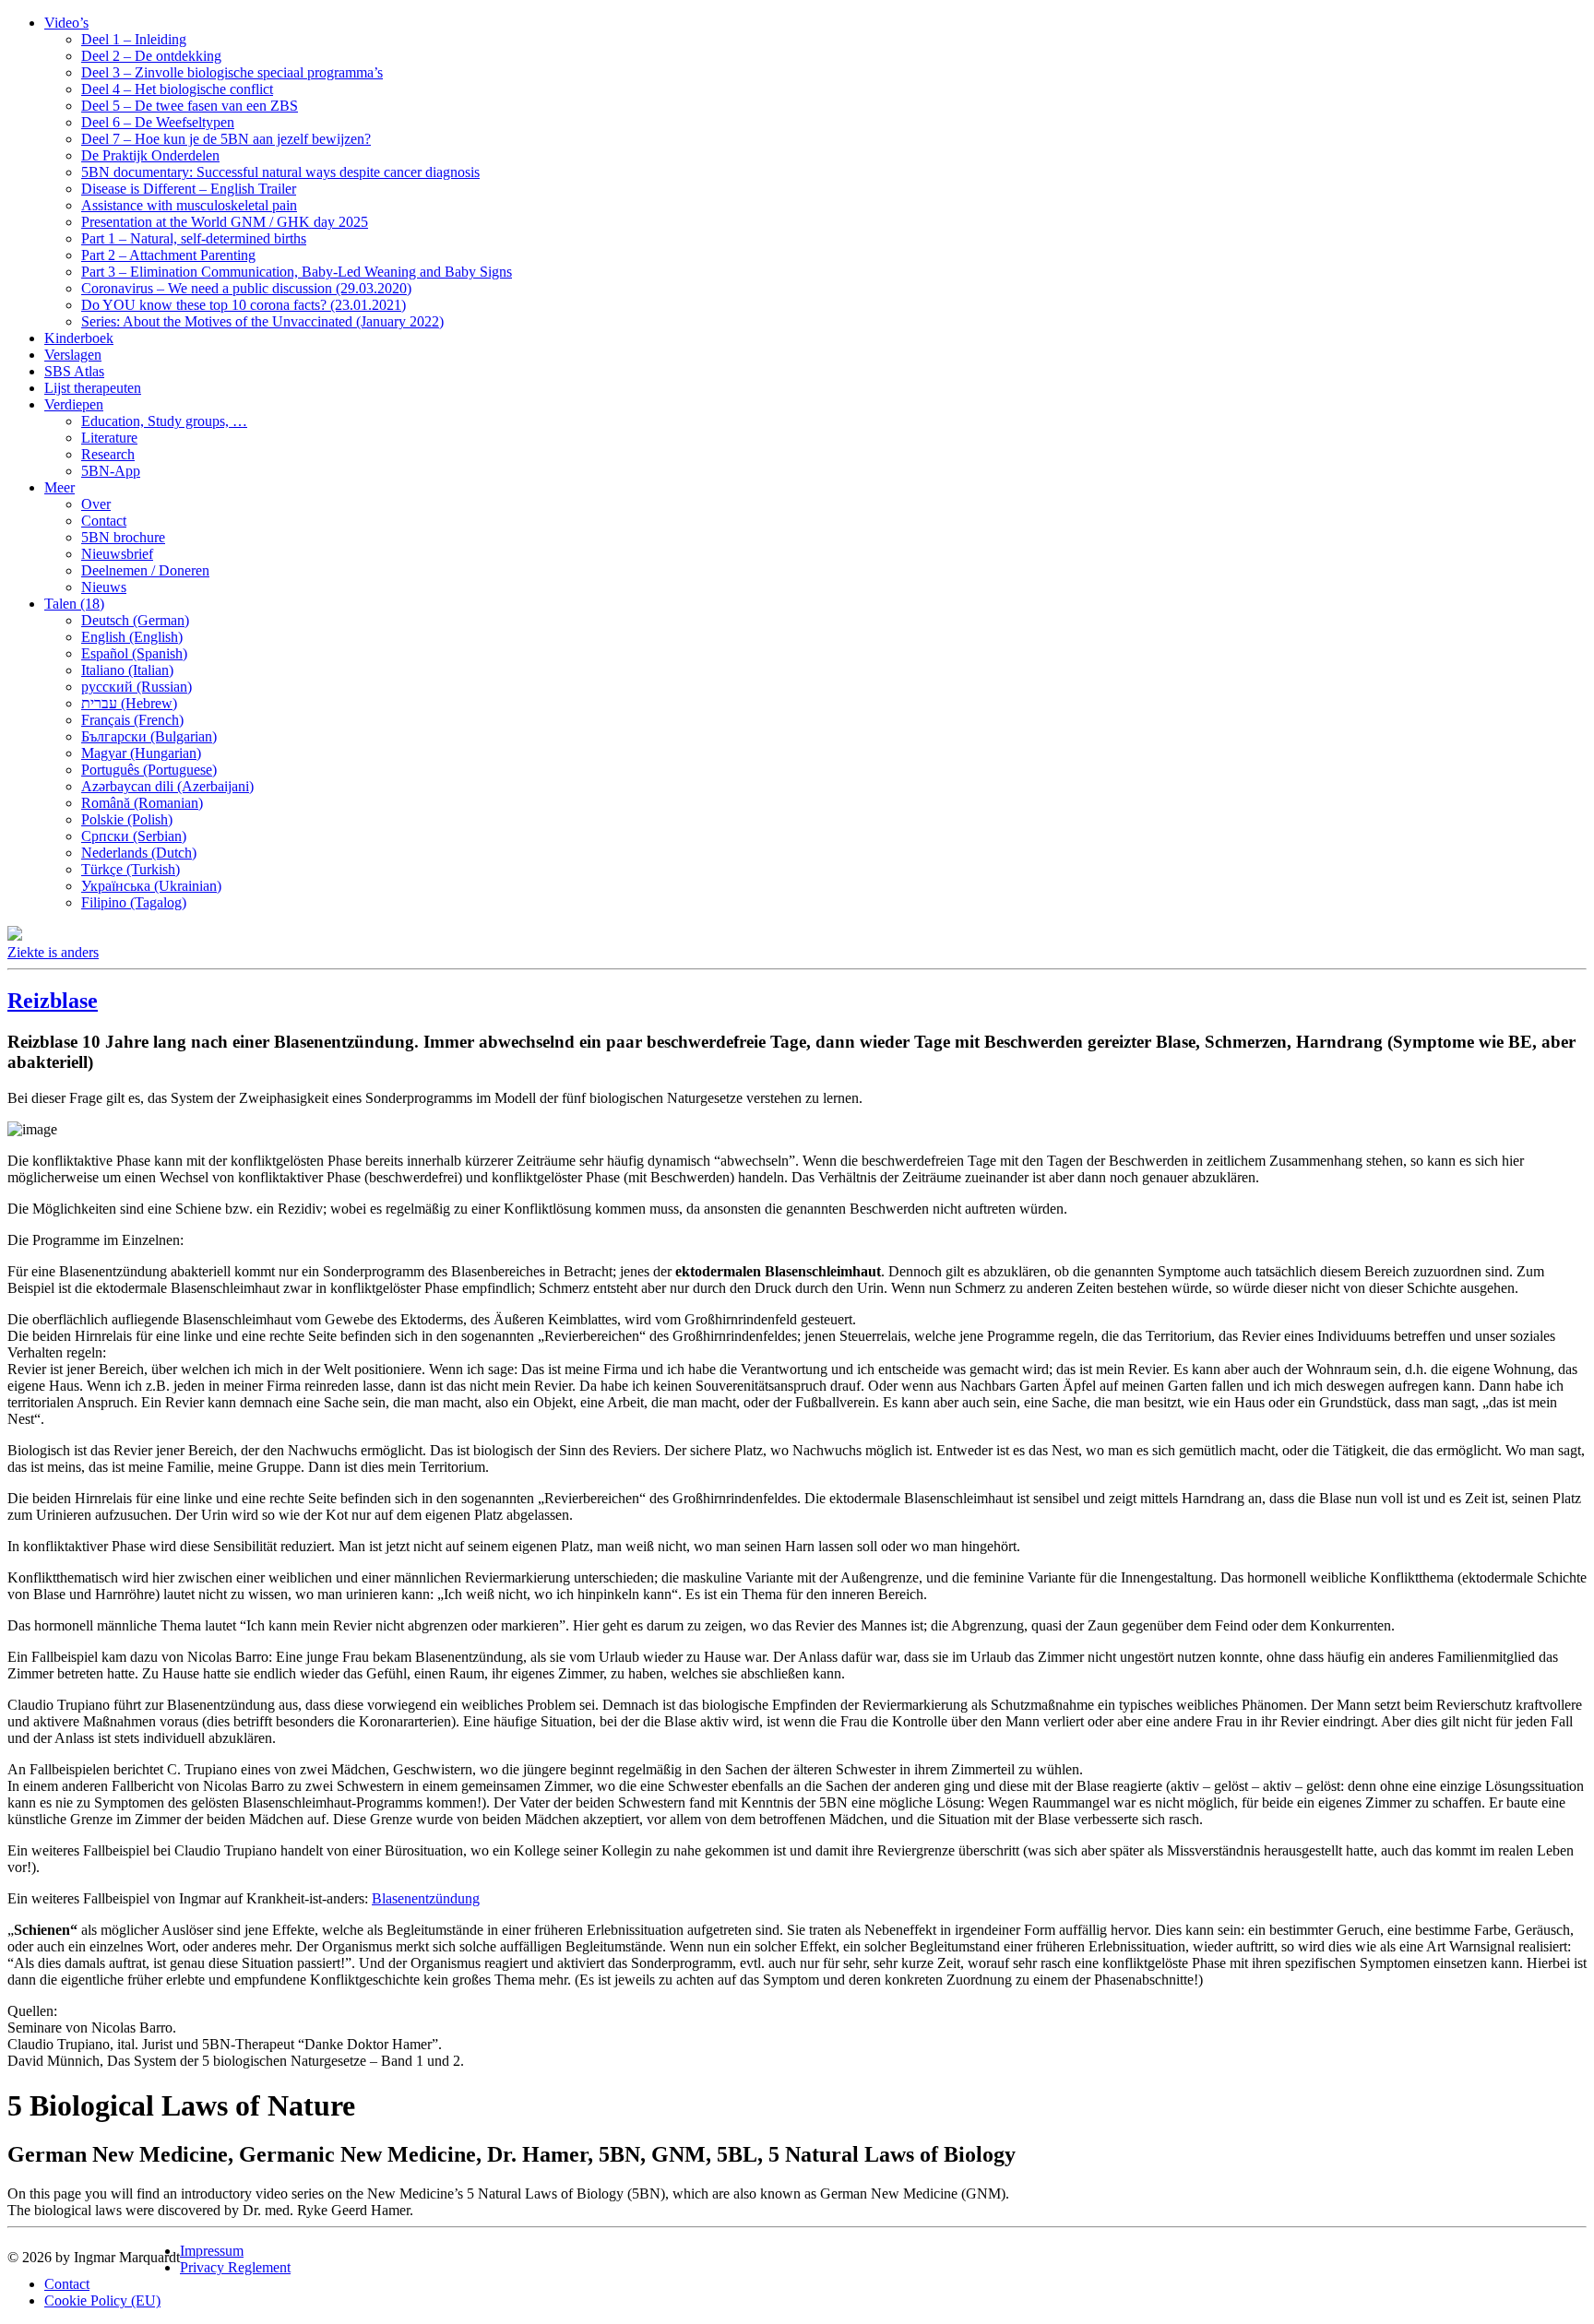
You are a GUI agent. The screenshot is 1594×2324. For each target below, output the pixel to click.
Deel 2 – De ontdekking (151, 56)
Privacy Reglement (235, 2267)
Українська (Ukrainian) (151, 886)
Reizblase (53, 1001)
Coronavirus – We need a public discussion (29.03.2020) (246, 288)
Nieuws (104, 587)
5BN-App (111, 471)
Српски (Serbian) (134, 836)
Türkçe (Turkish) (131, 869)
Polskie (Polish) (127, 819)
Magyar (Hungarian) (141, 753)
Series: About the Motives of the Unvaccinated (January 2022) (262, 321)
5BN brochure (123, 537)
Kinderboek (79, 338)
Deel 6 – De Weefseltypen (158, 122)
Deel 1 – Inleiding (134, 39)
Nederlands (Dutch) (139, 853)
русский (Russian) (137, 687)
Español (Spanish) (134, 653)
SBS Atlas (74, 371)
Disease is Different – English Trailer (189, 189)
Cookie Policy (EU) (102, 2300)
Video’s (66, 23)
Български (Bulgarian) (149, 736)
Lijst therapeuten (93, 388)
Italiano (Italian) (127, 670)
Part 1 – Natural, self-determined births (194, 238)
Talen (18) (74, 604)
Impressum (212, 2251)
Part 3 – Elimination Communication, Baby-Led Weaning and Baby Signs (297, 272)
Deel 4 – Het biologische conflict (177, 89)
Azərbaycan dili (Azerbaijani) (167, 786)
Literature (109, 438)
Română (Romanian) (142, 803)
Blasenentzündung (426, 1898)
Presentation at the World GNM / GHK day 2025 (225, 222)
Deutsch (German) (135, 620)
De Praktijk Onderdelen (150, 155)
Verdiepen (74, 404)
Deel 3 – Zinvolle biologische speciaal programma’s (232, 72)
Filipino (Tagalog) (134, 902)
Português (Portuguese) (149, 770)
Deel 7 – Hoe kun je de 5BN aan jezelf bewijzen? (226, 139)
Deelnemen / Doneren (145, 570)
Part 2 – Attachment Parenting (168, 255)
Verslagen (73, 355)
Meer (59, 487)
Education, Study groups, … (164, 421)
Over (96, 504)
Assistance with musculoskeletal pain (189, 205)
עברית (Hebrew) (129, 703)
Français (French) (132, 720)
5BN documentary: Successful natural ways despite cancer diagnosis (280, 172)
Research (108, 454)
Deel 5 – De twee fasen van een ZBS (190, 106)
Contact (104, 521)
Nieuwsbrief (117, 554)
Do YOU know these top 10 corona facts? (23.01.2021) (244, 305)
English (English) (132, 637)
